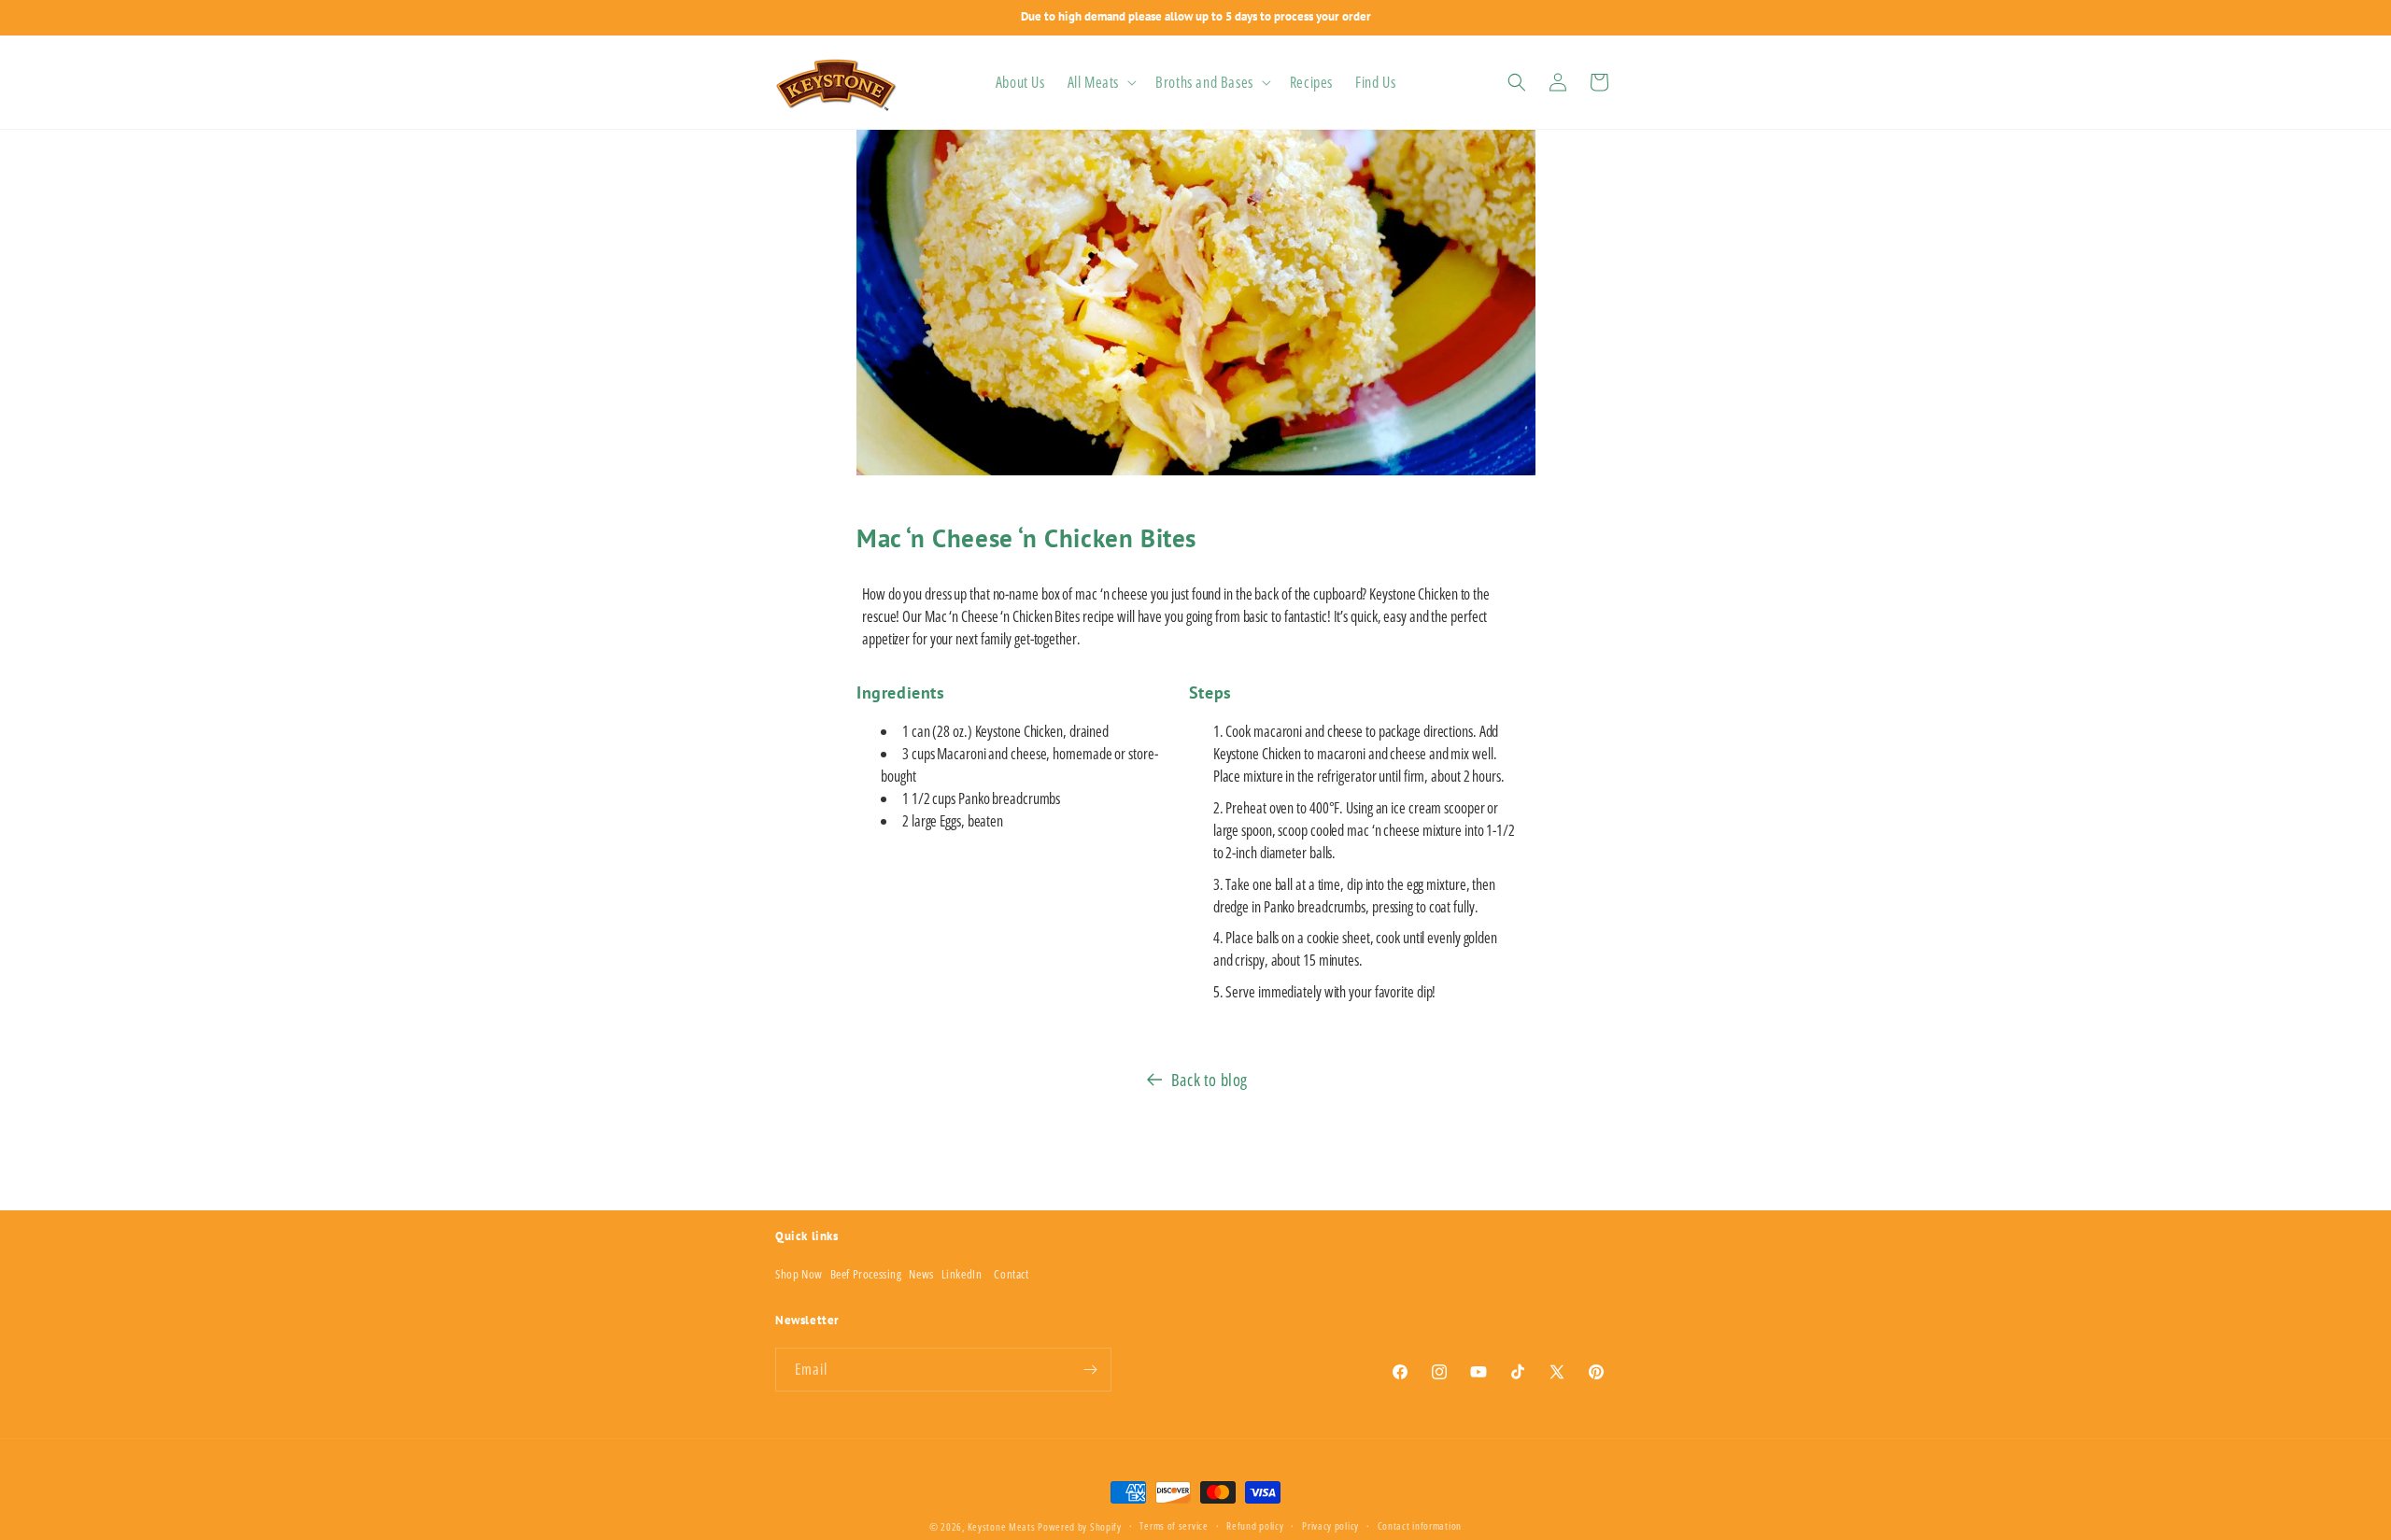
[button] (1100, 83)
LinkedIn (962, 1274)
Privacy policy (1330, 1526)
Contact (1011, 1274)
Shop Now (799, 1274)
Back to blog (1210, 1080)
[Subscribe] (1090, 1370)
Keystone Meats (1002, 1526)
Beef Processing (866, 1274)
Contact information (1420, 1526)
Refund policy (1255, 1526)
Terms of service (1174, 1526)
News (921, 1274)
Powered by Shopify (1080, 1526)
